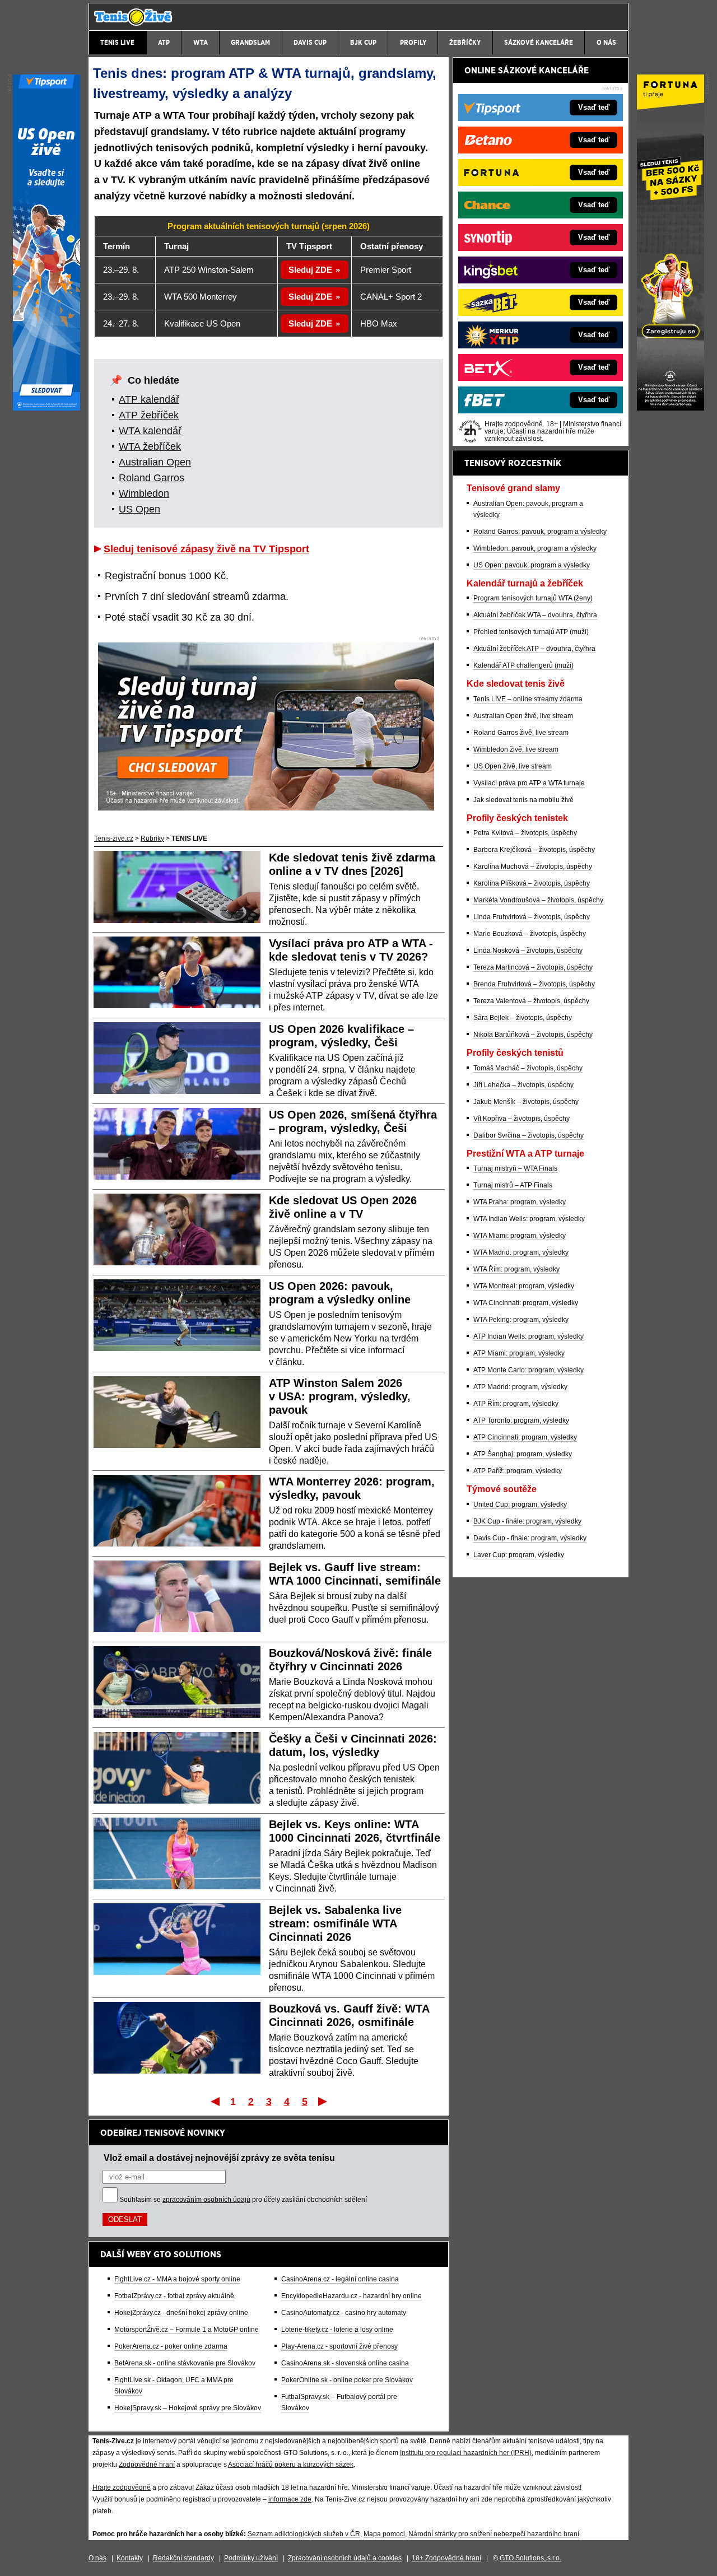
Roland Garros (152, 478)
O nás (97, 2558)
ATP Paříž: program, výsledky (518, 1471)
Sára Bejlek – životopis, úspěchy (523, 1018)
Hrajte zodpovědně (122, 2488)
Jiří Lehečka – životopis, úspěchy (523, 1085)
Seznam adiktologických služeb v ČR (304, 2534)
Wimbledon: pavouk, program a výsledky (535, 548)
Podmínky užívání (251, 2558)
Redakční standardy (183, 2558)
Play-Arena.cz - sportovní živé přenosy (339, 2346)
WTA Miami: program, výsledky (520, 1236)
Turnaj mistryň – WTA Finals (515, 1168)
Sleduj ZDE (310, 270)
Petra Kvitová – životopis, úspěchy (525, 833)
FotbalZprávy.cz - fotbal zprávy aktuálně (174, 2296)
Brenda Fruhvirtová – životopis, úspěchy (534, 984)
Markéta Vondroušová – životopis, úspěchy (538, 900)
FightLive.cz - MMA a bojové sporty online (177, 2279)
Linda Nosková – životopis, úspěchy (528, 951)
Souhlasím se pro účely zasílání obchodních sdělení (243, 2200)
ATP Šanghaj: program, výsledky (523, 1454)
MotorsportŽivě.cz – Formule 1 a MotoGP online (187, 2330)
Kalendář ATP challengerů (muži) (523, 665)
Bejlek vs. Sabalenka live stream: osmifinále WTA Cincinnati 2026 (335, 1923)
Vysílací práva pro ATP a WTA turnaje (529, 783)
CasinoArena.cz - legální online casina (340, 2279)
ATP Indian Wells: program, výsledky (529, 1336)
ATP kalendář (149, 399)
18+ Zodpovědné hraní (446, 2558)
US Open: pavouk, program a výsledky (532, 565)
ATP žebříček (149, 415)
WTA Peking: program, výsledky (521, 1320)
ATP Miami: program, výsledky (519, 1353)
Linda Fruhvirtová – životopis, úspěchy (532, 917)
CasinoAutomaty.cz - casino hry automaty (344, 2313)
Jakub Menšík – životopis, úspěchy (526, 1102)
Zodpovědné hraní (147, 2465)
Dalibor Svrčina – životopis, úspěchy (529, 1135)
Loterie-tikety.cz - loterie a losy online (337, 2330)
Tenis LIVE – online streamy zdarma (528, 699)
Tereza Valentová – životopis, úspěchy (531, 1001)
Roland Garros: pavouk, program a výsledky (540, 532)
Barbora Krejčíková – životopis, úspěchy (534, 850)
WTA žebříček (150, 446)
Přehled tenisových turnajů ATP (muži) (531, 632)
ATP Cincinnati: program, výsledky (525, 1437)
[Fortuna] (671, 408)
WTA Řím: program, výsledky (516, 1269)
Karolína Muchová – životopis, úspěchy (533, 867)
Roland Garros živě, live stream (521, 733)
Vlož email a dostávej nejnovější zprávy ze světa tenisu (219, 2158)
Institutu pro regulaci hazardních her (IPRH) (466, 2453)
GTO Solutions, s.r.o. (530, 2558)
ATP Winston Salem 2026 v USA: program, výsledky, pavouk (340, 1396)
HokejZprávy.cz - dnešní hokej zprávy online (181, 2313)
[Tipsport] (46, 408)
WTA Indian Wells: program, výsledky (529, 1219)
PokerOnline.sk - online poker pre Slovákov (347, 2380)
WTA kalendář (150, 431)
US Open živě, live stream (513, 766)
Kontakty (130, 2558)
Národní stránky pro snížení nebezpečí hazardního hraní (494, 2534)
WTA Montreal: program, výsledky (524, 1286)
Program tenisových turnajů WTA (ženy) (533, 598)
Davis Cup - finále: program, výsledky (530, 1538)
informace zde (290, 2499)
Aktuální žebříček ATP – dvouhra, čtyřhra (534, 649)
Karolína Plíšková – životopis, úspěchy (532, 883)
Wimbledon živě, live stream (516, 749)
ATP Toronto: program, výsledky (521, 1420)
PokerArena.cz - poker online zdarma (171, 2346)
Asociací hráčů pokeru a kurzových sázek (291, 2465)
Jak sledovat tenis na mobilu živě (523, 800)
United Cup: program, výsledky (520, 1504)
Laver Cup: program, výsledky (519, 1555)
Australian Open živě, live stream (523, 716)
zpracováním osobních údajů (206, 2200)
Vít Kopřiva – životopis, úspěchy (522, 1119)
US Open (139, 509)
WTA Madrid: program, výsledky (521, 1252)
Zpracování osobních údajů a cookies (345, 2558)
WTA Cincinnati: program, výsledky (526, 1303)
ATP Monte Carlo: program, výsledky (529, 1370)
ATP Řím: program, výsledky (516, 1404)
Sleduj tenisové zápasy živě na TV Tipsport (206, 549)
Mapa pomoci (384, 2534)
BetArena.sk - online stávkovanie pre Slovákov (185, 2363)
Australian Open (155, 462)
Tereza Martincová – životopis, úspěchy (533, 967)
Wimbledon (144, 493)
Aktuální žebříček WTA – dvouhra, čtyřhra (535, 615)
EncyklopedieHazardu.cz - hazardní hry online (351, 2296)
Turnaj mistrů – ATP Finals (513, 1185)
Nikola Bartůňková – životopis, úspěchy (533, 1035)
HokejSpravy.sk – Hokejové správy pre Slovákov (188, 2408)
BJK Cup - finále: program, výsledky (527, 1521)
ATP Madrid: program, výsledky (520, 1387)
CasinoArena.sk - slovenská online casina (345, 2363)
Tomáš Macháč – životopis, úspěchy (528, 1068)
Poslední (323, 2101)
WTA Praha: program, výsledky (520, 1202)
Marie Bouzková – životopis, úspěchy (530, 934)
